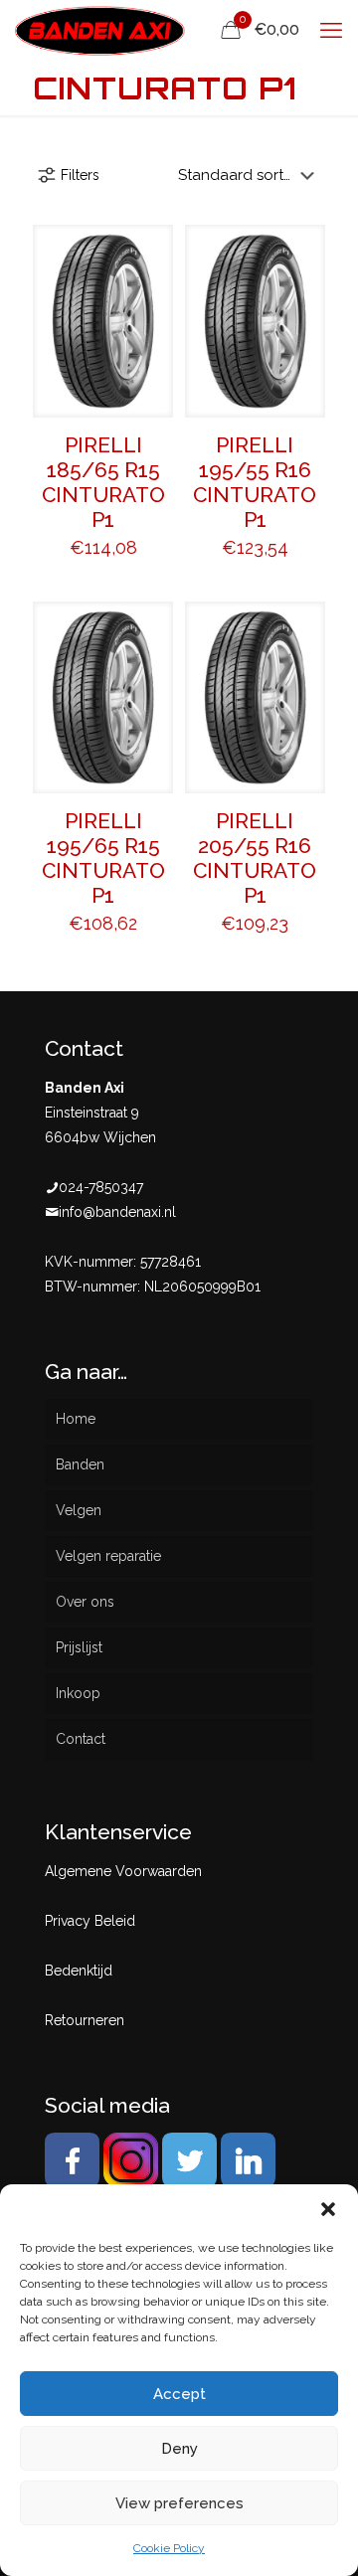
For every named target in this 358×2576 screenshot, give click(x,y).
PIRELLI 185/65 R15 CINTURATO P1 (103, 482)
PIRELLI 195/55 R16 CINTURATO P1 (255, 482)
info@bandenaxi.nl (117, 1212)
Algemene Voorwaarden (123, 1871)
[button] (328, 2209)
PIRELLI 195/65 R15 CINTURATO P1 (103, 858)
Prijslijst (79, 1647)
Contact (81, 1739)
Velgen (79, 1510)
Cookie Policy (169, 2548)
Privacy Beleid (90, 1921)
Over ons (85, 1602)
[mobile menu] (331, 30)
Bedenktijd (79, 1971)
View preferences (179, 2503)
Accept (179, 2394)
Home (76, 1419)
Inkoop (78, 1693)
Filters (80, 175)
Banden (80, 1464)
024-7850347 (101, 1187)
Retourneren (85, 2020)
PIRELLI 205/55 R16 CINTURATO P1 (255, 858)
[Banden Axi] (100, 30)
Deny (179, 2449)
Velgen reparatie (108, 1556)
